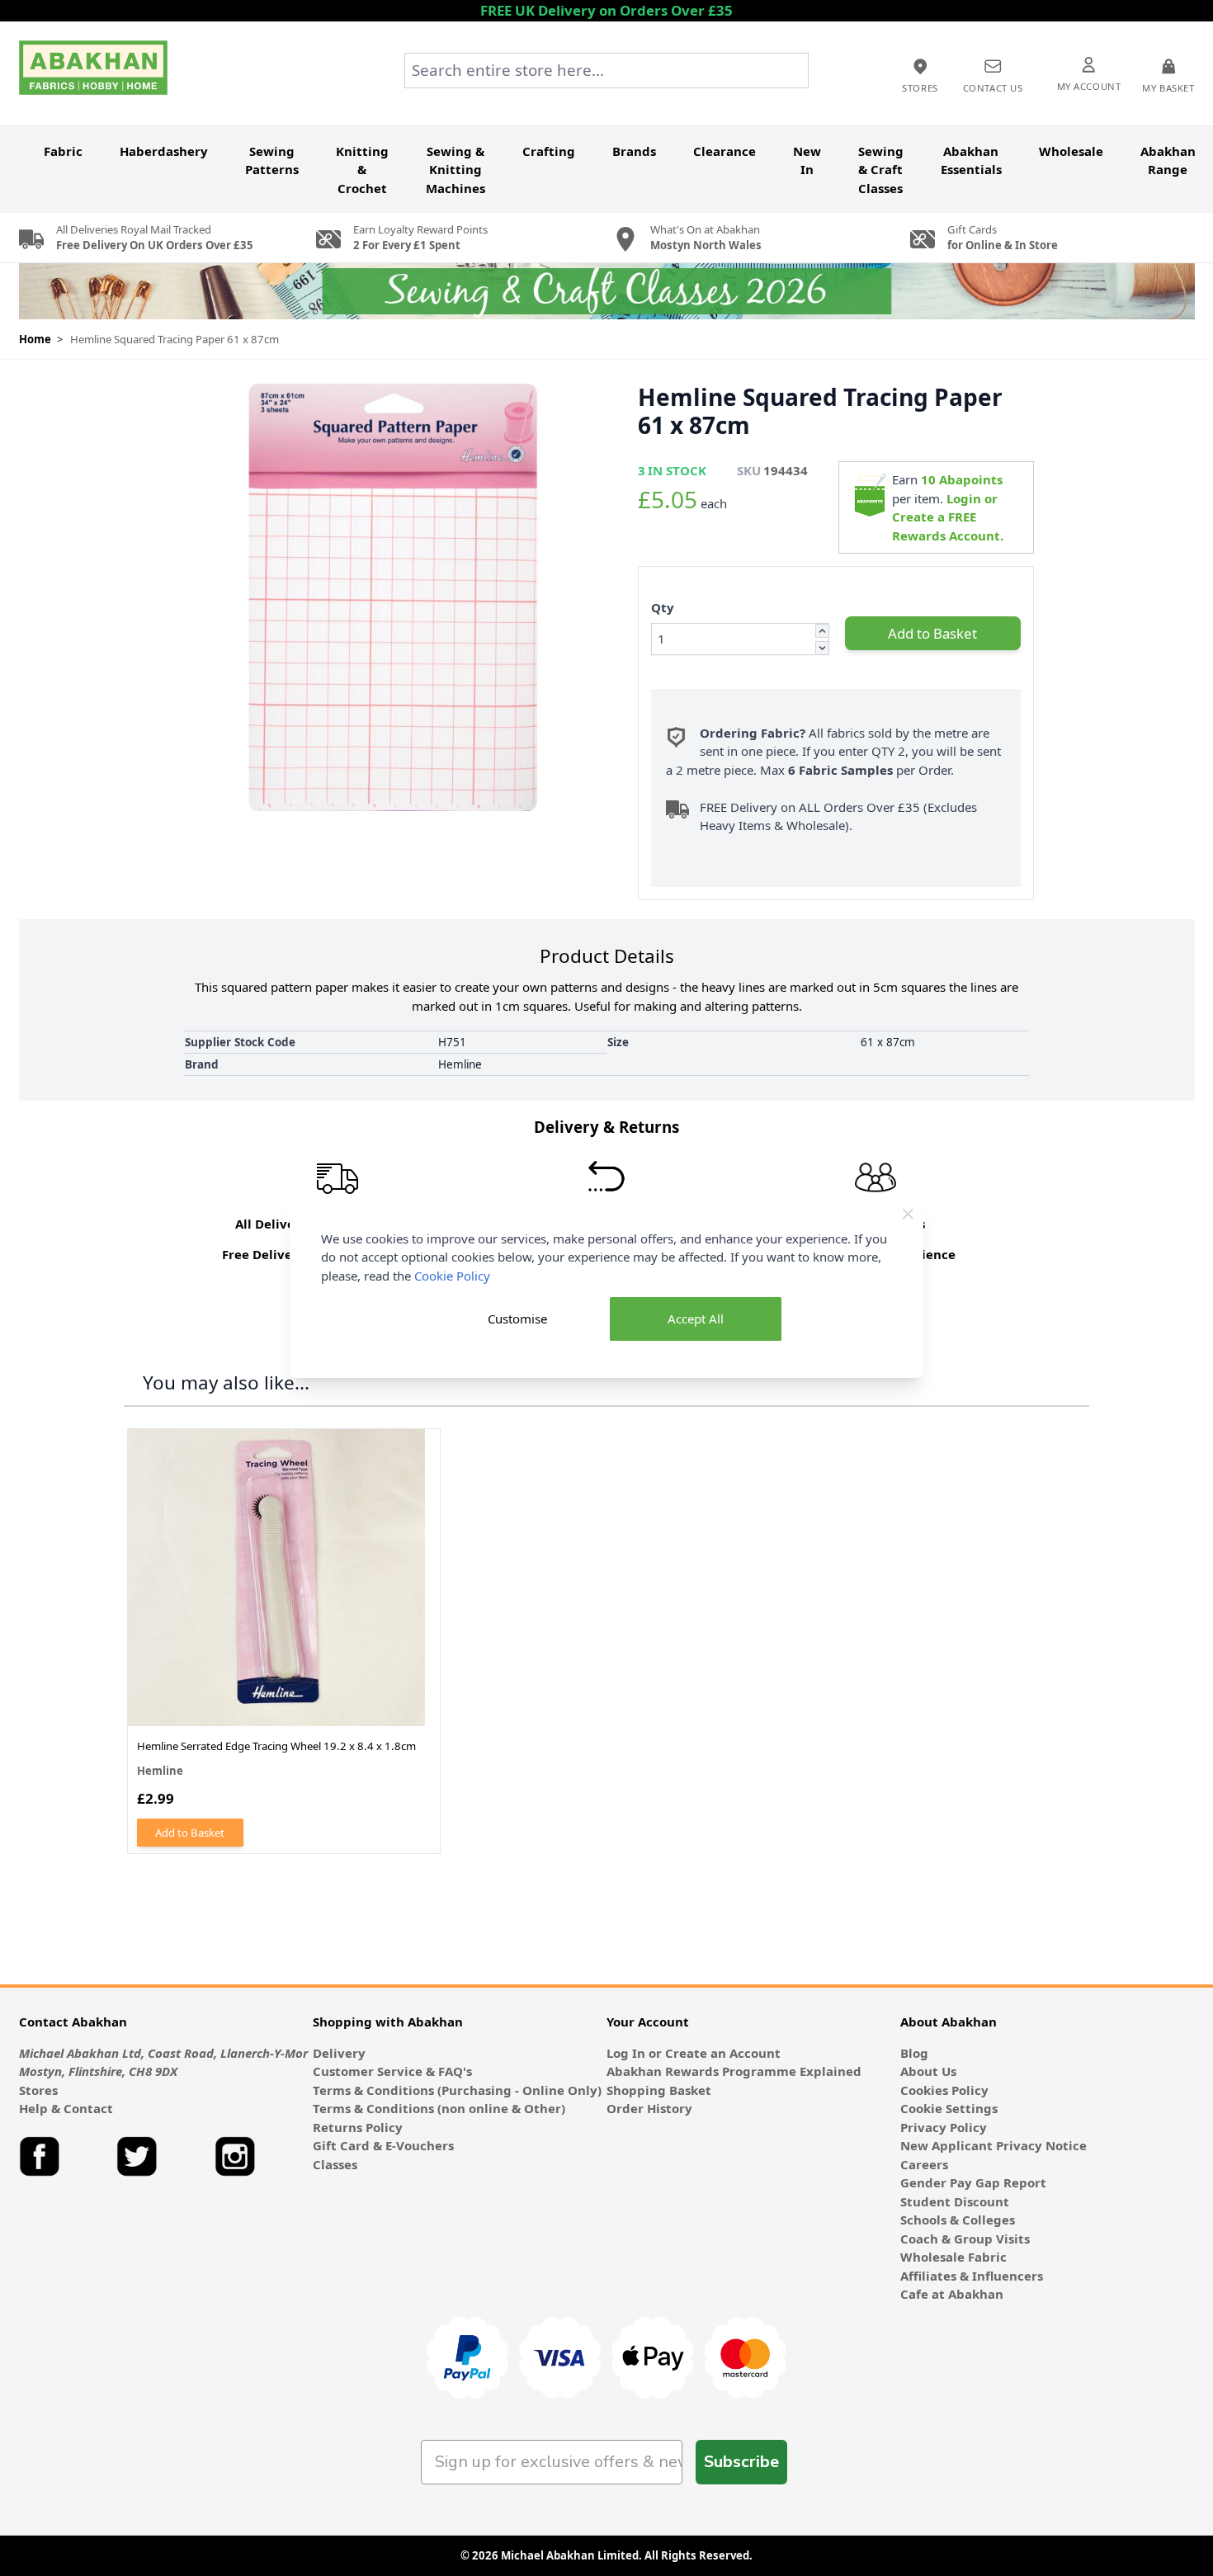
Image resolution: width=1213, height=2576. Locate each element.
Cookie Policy (452, 1276)
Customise (517, 1319)
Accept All (696, 1319)
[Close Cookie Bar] (908, 1214)
